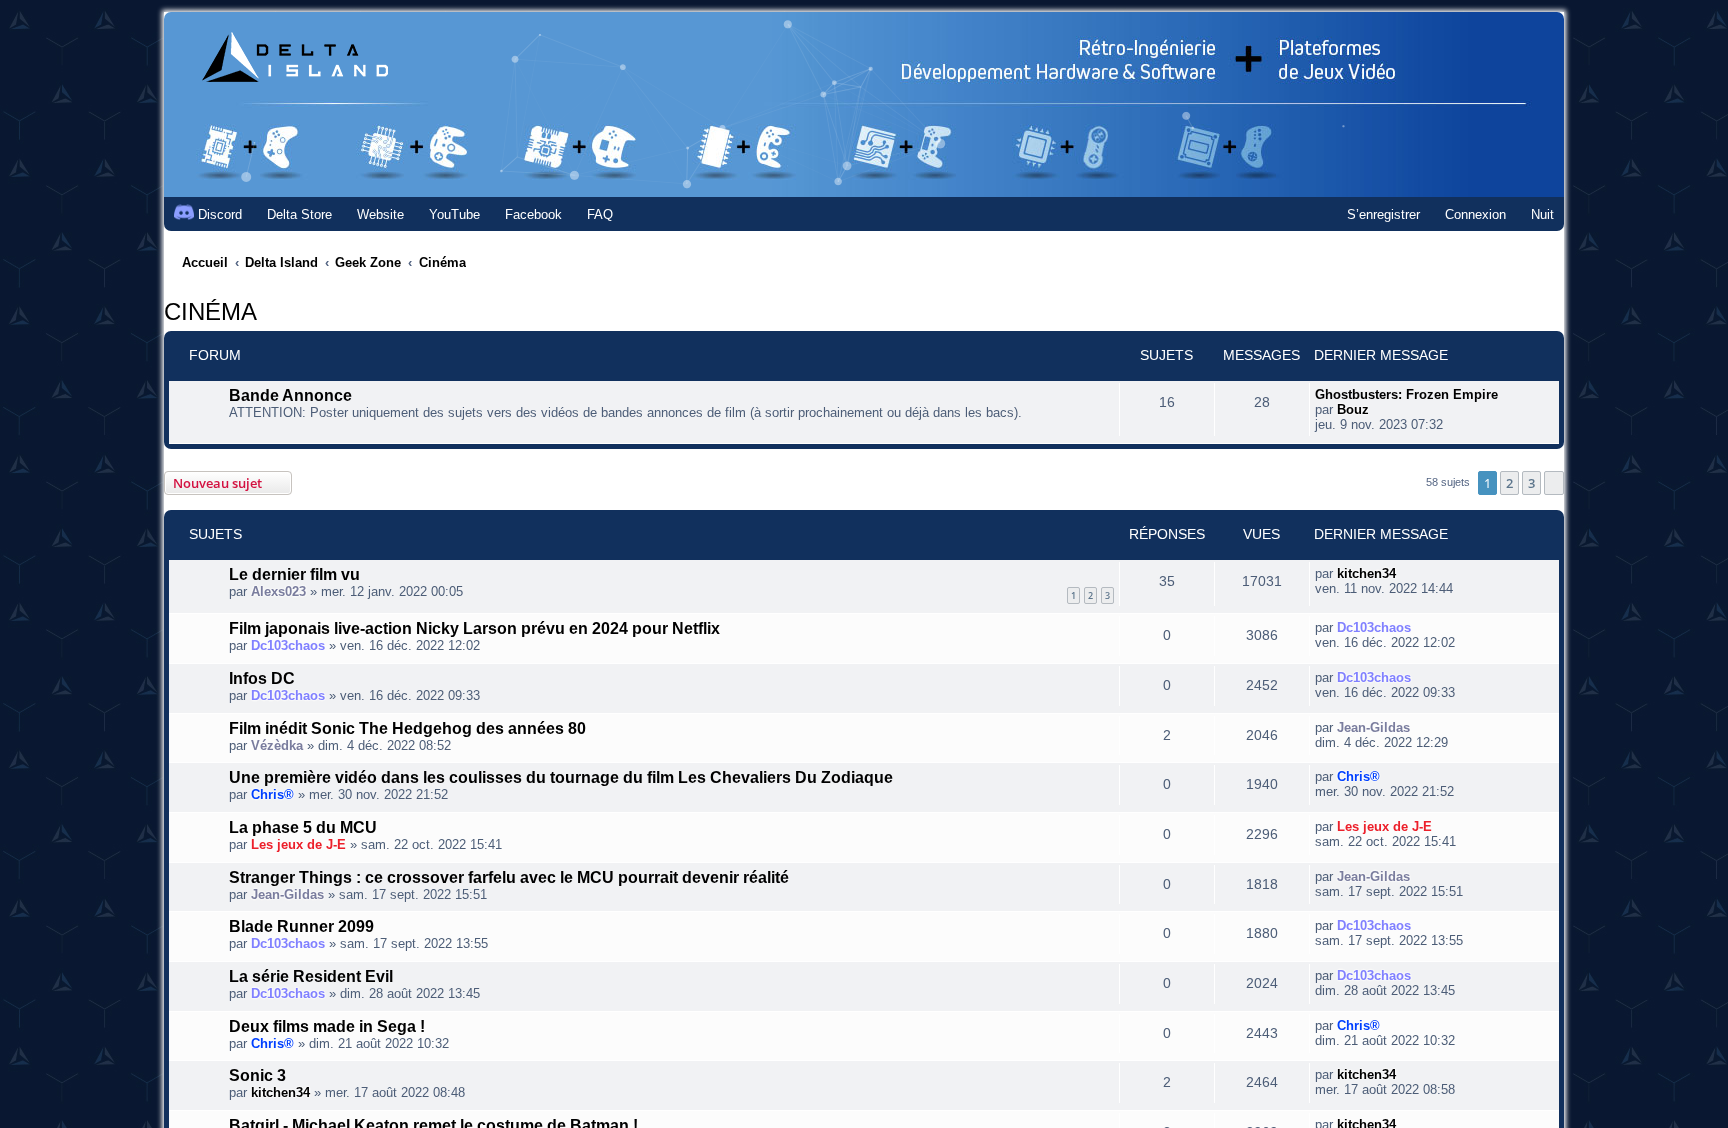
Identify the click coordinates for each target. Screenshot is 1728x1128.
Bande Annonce (280, 407)
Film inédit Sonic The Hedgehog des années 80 (385, 752)
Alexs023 (278, 605)
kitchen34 (1366, 581)
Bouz (1353, 417)
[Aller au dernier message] (1406, 581)
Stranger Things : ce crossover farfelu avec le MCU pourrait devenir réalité (482, 911)
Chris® (272, 824)
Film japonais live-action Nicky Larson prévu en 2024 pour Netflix (446, 646)
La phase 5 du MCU (291, 858)
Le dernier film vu (286, 586)
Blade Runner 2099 (292, 964)
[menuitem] (290, 214)
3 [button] (1531, 491)
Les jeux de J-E (298, 877)
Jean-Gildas (1373, 747)
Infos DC (257, 699)
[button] (1554, 491)
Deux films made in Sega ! (314, 1070)
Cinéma (199, 316)
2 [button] (1509, 491)
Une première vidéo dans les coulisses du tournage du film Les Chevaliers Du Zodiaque (517, 805)
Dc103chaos (288, 665)
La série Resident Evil (300, 1017)
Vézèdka (277, 771)
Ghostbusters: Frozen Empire (1406, 402)
